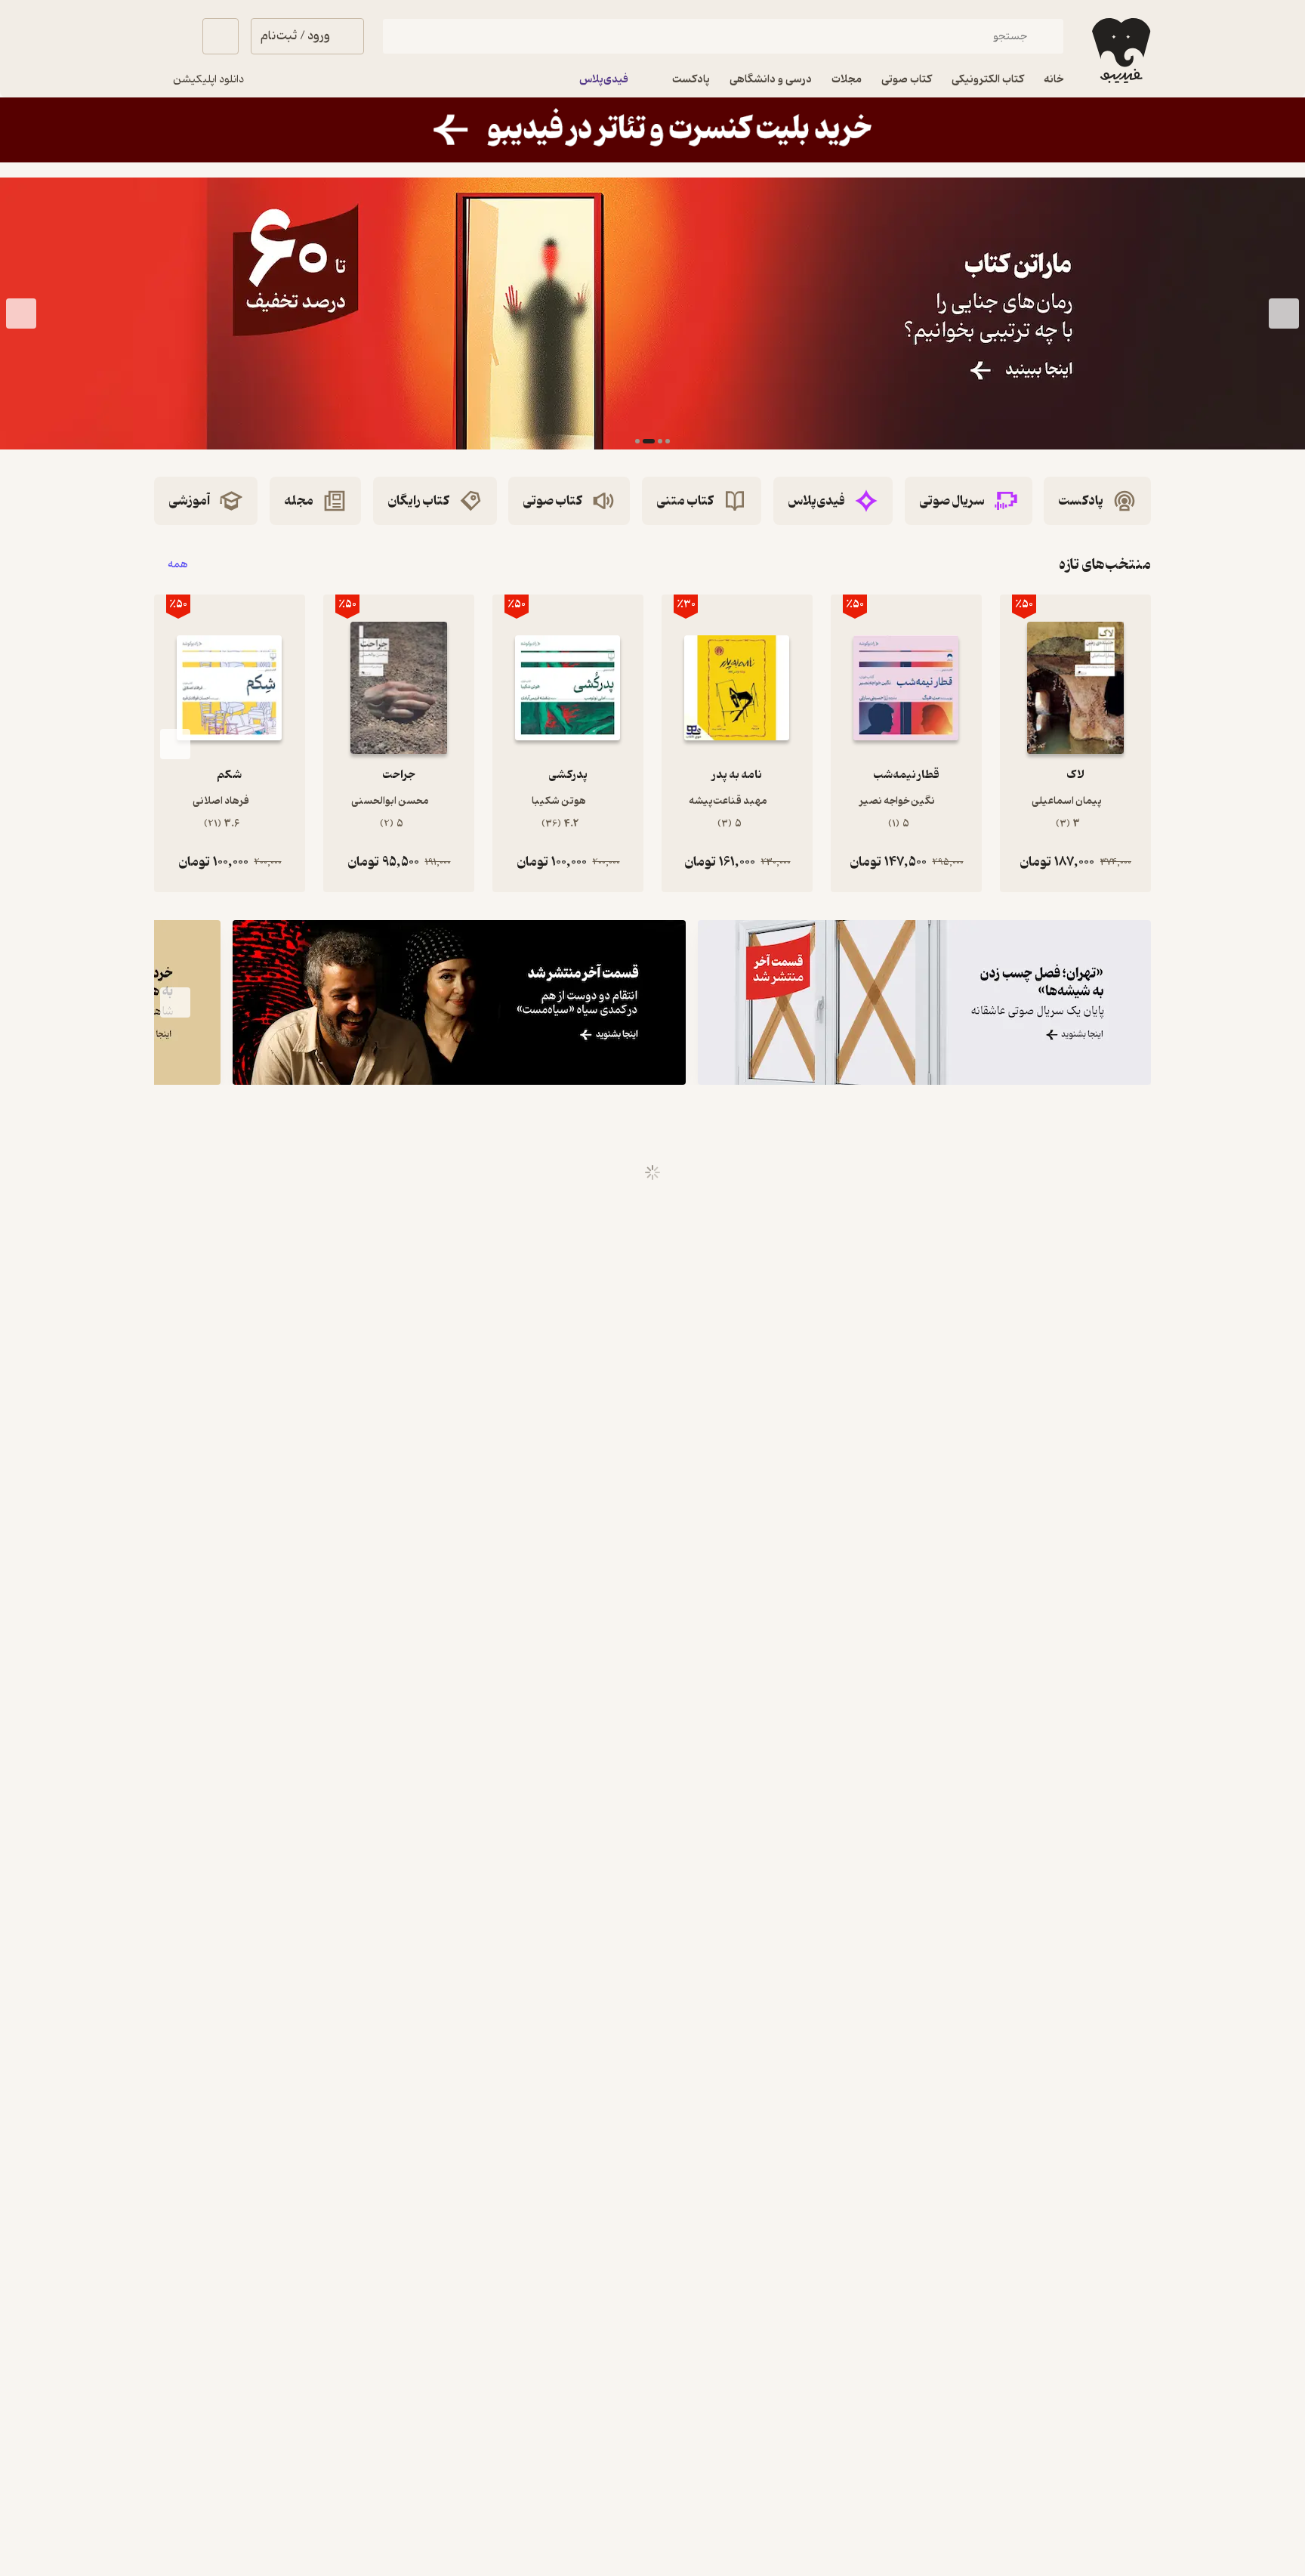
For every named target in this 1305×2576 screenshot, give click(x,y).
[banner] (652, 130)
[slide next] (21, 314)
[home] (1120, 51)
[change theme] (172, 36)
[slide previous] (1284, 314)
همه (178, 565)
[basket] (221, 36)
